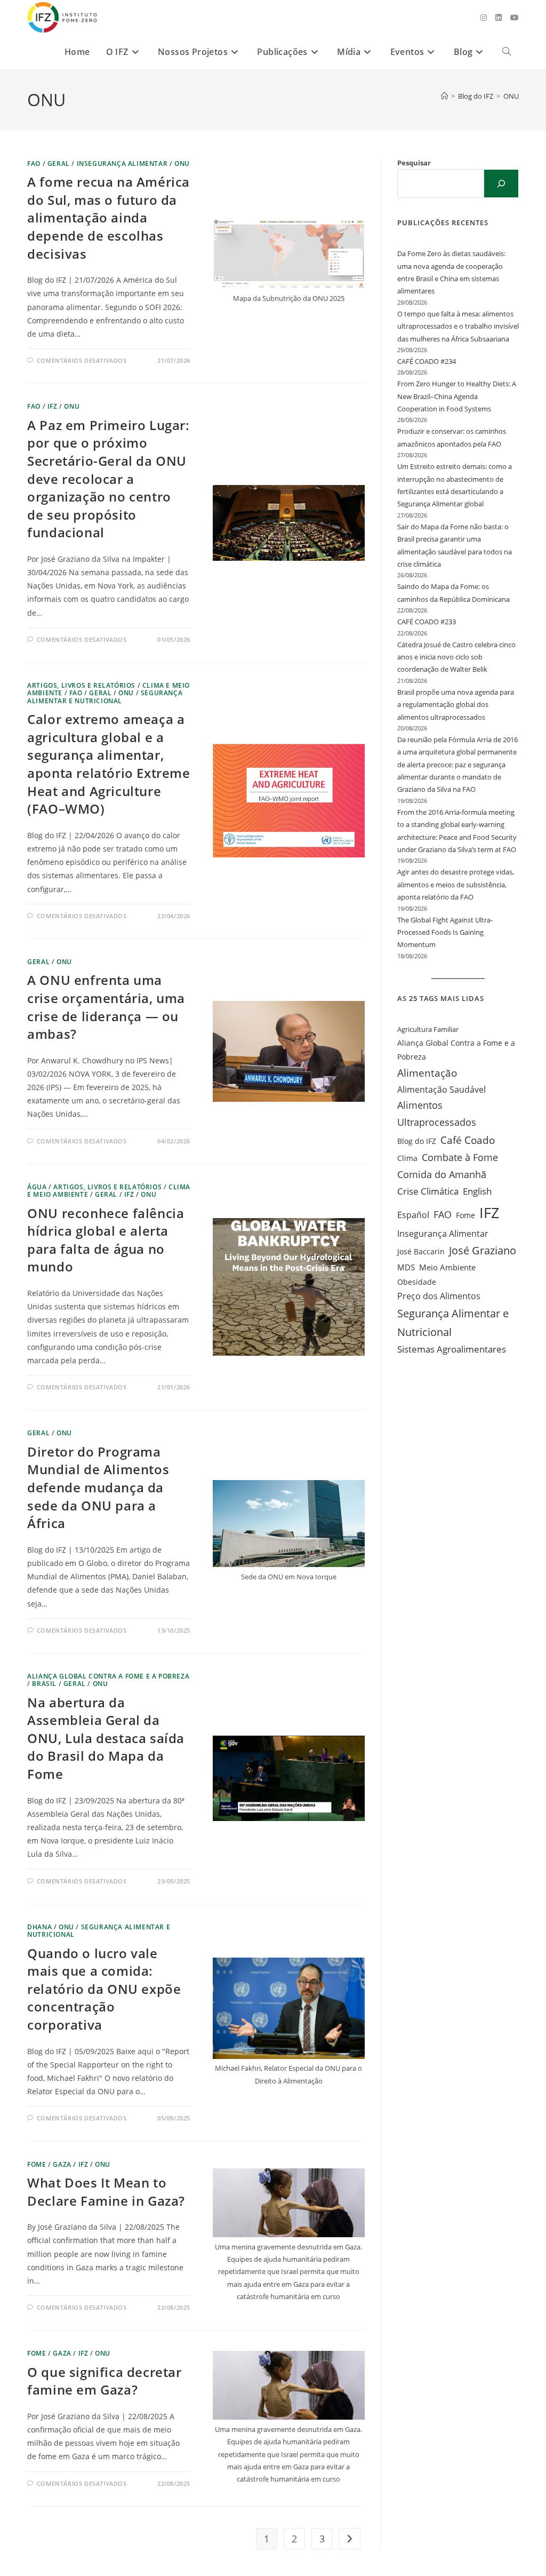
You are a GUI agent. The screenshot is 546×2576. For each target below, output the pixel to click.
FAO (34, 164)
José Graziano (483, 1250)
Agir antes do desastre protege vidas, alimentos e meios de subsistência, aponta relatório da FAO (456, 884)
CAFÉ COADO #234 (427, 361)
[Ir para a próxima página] (350, 2539)
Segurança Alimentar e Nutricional (105, 697)
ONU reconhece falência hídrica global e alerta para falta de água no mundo (106, 1240)
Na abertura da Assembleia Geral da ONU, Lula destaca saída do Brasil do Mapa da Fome (106, 1738)
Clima (407, 1158)
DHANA (39, 1927)
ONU (511, 96)
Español (413, 1215)
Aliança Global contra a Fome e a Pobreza (108, 1676)
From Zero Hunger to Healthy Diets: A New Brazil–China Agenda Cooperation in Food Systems (457, 396)
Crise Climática (428, 1191)
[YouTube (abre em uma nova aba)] (515, 18)
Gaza (62, 2164)
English (477, 1191)
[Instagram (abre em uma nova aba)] (484, 18)
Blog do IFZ (417, 1141)
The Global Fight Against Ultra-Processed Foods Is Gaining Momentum (445, 932)
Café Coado (468, 1140)
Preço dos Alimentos (439, 1296)
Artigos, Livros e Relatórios (81, 685)
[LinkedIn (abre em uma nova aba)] (499, 18)
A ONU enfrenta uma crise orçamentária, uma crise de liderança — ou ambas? (106, 1007)
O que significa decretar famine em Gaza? (104, 2381)
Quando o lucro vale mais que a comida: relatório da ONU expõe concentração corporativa (104, 1989)
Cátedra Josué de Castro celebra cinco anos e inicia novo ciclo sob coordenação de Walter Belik (456, 657)
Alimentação (427, 1073)
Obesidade (417, 1282)
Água (37, 1187)
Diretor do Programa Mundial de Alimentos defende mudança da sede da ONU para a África (98, 1487)
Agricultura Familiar (428, 1029)
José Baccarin (421, 1251)
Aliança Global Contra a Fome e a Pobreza (456, 1050)
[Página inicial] (444, 96)
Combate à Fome (460, 1157)
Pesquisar (414, 163)
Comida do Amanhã (442, 1174)
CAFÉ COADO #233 (427, 622)
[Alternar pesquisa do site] (507, 52)
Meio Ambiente (447, 1267)
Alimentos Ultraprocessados (437, 1114)
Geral (59, 164)
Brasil (44, 1684)
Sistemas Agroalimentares (452, 1349)
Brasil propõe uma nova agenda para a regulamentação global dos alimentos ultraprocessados (456, 705)
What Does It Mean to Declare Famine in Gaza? (106, 2192)
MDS (406, 1267)
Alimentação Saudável (441, 1090)
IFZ (53, 406)
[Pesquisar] (501, 184)
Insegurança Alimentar (122, 164)
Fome (37, 2164)
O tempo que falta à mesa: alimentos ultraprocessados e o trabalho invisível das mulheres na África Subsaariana (458, 326)
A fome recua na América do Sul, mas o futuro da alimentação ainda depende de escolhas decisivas (109, 217)
